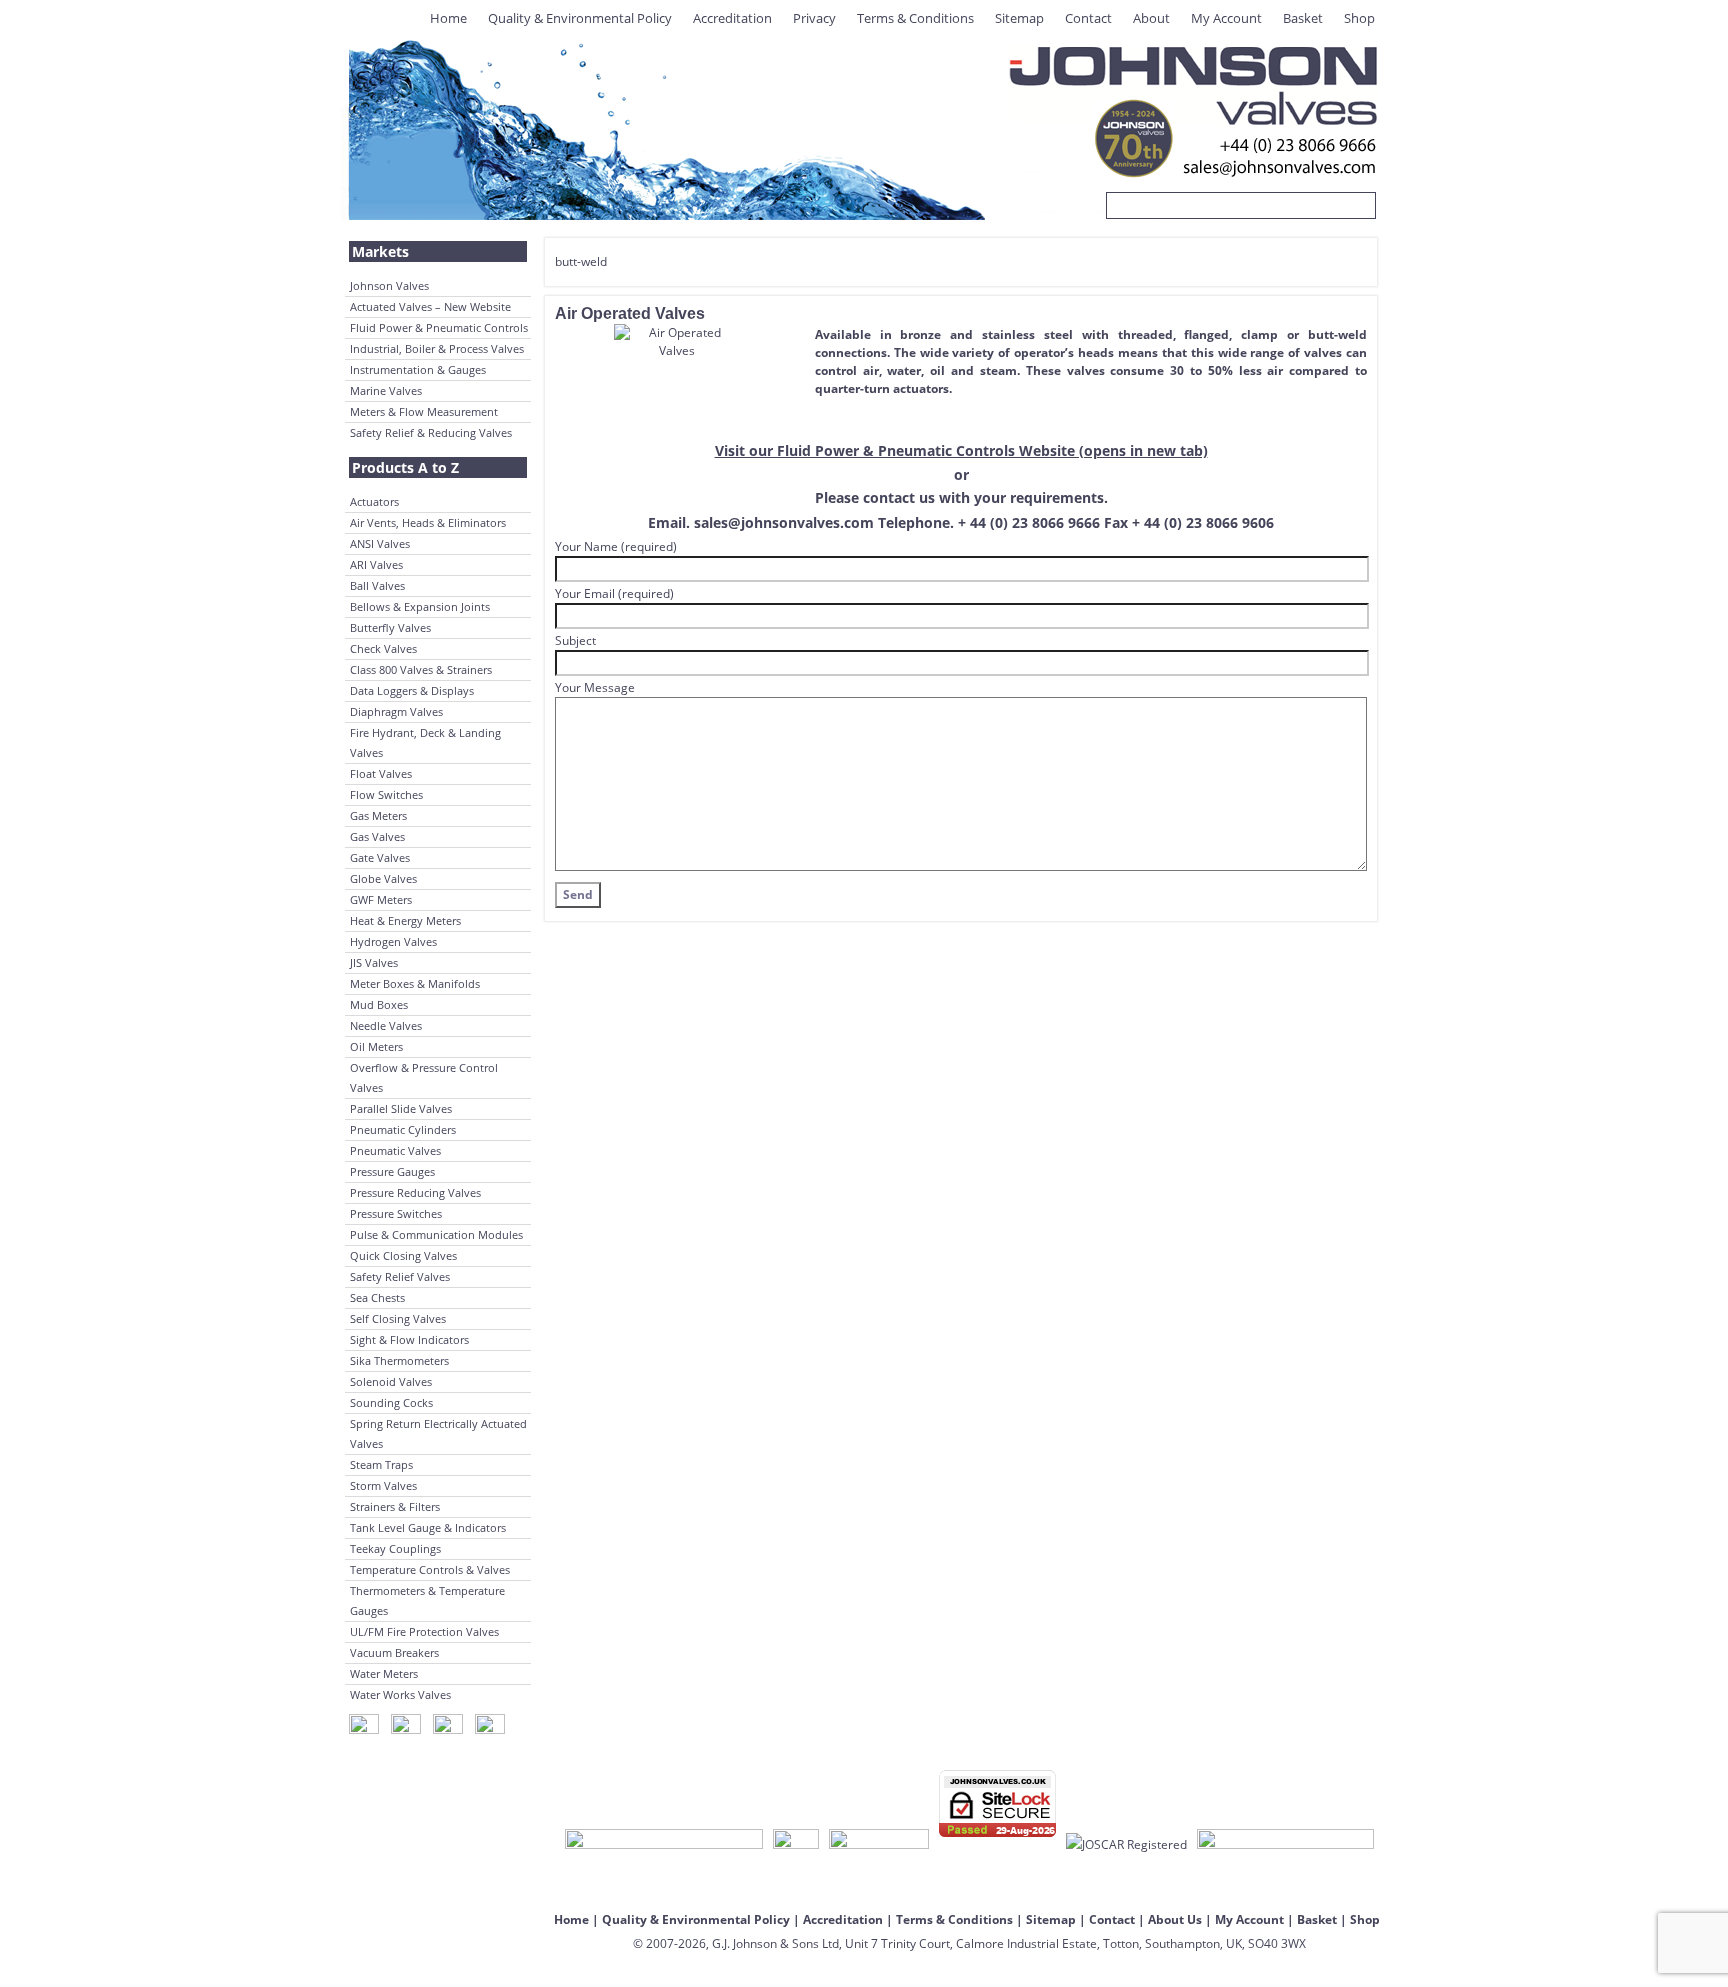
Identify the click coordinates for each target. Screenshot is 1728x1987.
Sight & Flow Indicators (409, 1339)
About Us (1175, 1919)
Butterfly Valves (390, 627)
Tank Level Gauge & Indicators (428, 1527)
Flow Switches (386, 794)
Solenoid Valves (391, 1381)
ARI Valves (376, 564)
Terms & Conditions (915, 18)
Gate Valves (380, 857)
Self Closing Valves (398, 1318)
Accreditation (732, 18)
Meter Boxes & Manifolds (415, 983)
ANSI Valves (380, 543)
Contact (1088, 18)
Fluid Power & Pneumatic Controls (439, 327)
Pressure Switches (396, 1213)
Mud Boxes (379, 1004)
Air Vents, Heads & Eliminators (428, 522)
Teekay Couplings (395, 1548)
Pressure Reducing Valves (415, 1192)
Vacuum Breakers (394, 1652)
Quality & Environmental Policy (580, 18)
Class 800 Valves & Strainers (421, 669)
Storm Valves (383, 1485)
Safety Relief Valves (400, 1276)
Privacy (814, 18)
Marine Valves (386, 390)
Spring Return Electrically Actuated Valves (438, 1433)
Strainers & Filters (395, 1506)
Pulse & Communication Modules (436, 1234)
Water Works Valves (400, 1694)
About (1151, 18)
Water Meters (384, 1673)
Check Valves (383, 648)
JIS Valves (374, 962)
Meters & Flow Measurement (424, 411)
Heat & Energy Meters (405, 920)
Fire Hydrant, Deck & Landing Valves (425, 742)
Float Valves (381, 773)
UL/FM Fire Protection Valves (424, 1631)
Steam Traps (381, 1464)
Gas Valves (377, 836)
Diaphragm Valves (396, 711)
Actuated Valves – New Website (430, 306)
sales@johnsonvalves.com (784, 522)
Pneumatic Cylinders (403, 1129)
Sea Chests (377, 1297)
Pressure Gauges (392, 1171)
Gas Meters (378, 815)
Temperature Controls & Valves (430, 1569)
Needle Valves (386, 1025)
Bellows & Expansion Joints (420, 606)
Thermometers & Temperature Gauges (427, 1600)
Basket (1303, 18)
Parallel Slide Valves (401, 1108)
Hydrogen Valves (393, 941)
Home (448, 18)
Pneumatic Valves (395, 1150)
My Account (1226, 18)
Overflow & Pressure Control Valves (424, 1077)
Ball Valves (377, 585)
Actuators (374, 501)
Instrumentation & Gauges (418, 369)
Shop (1359, 18)
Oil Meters (376, 1046)
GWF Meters (381, 899)
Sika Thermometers (399, 1360)
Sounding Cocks (391, 1402)
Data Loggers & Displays (412, 690)
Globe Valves (383, 878)
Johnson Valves (389, 285)
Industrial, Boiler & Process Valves (437, 348)
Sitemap (1019, 18)
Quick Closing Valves (403, 1255)
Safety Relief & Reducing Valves (431, 432)
